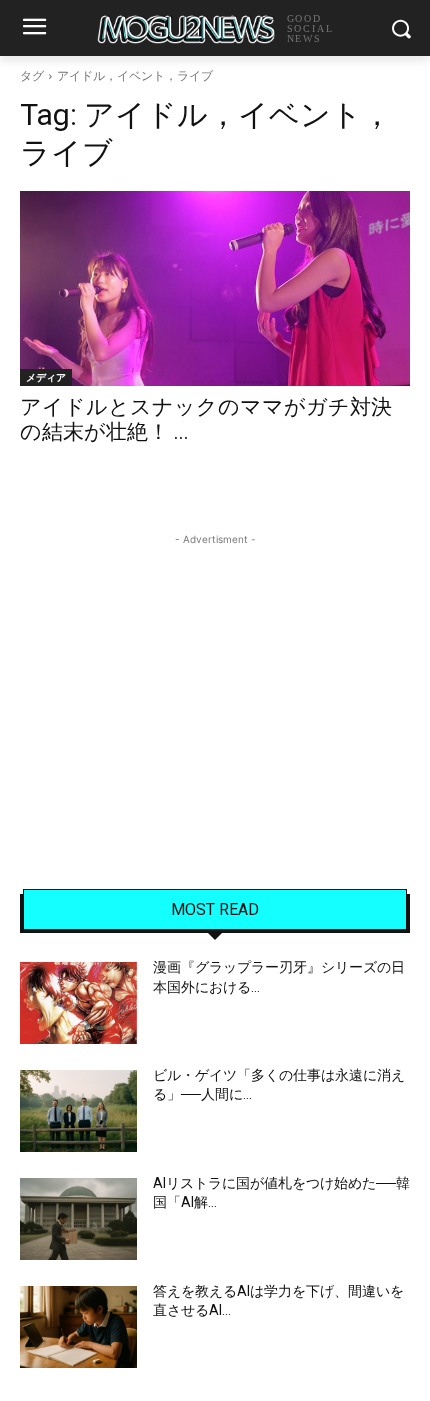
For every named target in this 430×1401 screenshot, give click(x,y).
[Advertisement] (215, 675)
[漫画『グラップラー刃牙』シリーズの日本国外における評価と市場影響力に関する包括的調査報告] (78, 1003)
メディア (46, 377)
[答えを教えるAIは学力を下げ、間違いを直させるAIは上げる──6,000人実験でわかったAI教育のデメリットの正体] (78, 1327)
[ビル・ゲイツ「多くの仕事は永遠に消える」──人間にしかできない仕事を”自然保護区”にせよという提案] (78, 1111)
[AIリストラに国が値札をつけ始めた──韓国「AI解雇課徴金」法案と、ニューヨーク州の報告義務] (78, 1219)
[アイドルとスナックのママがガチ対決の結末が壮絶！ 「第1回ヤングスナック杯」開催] (215, 288)
